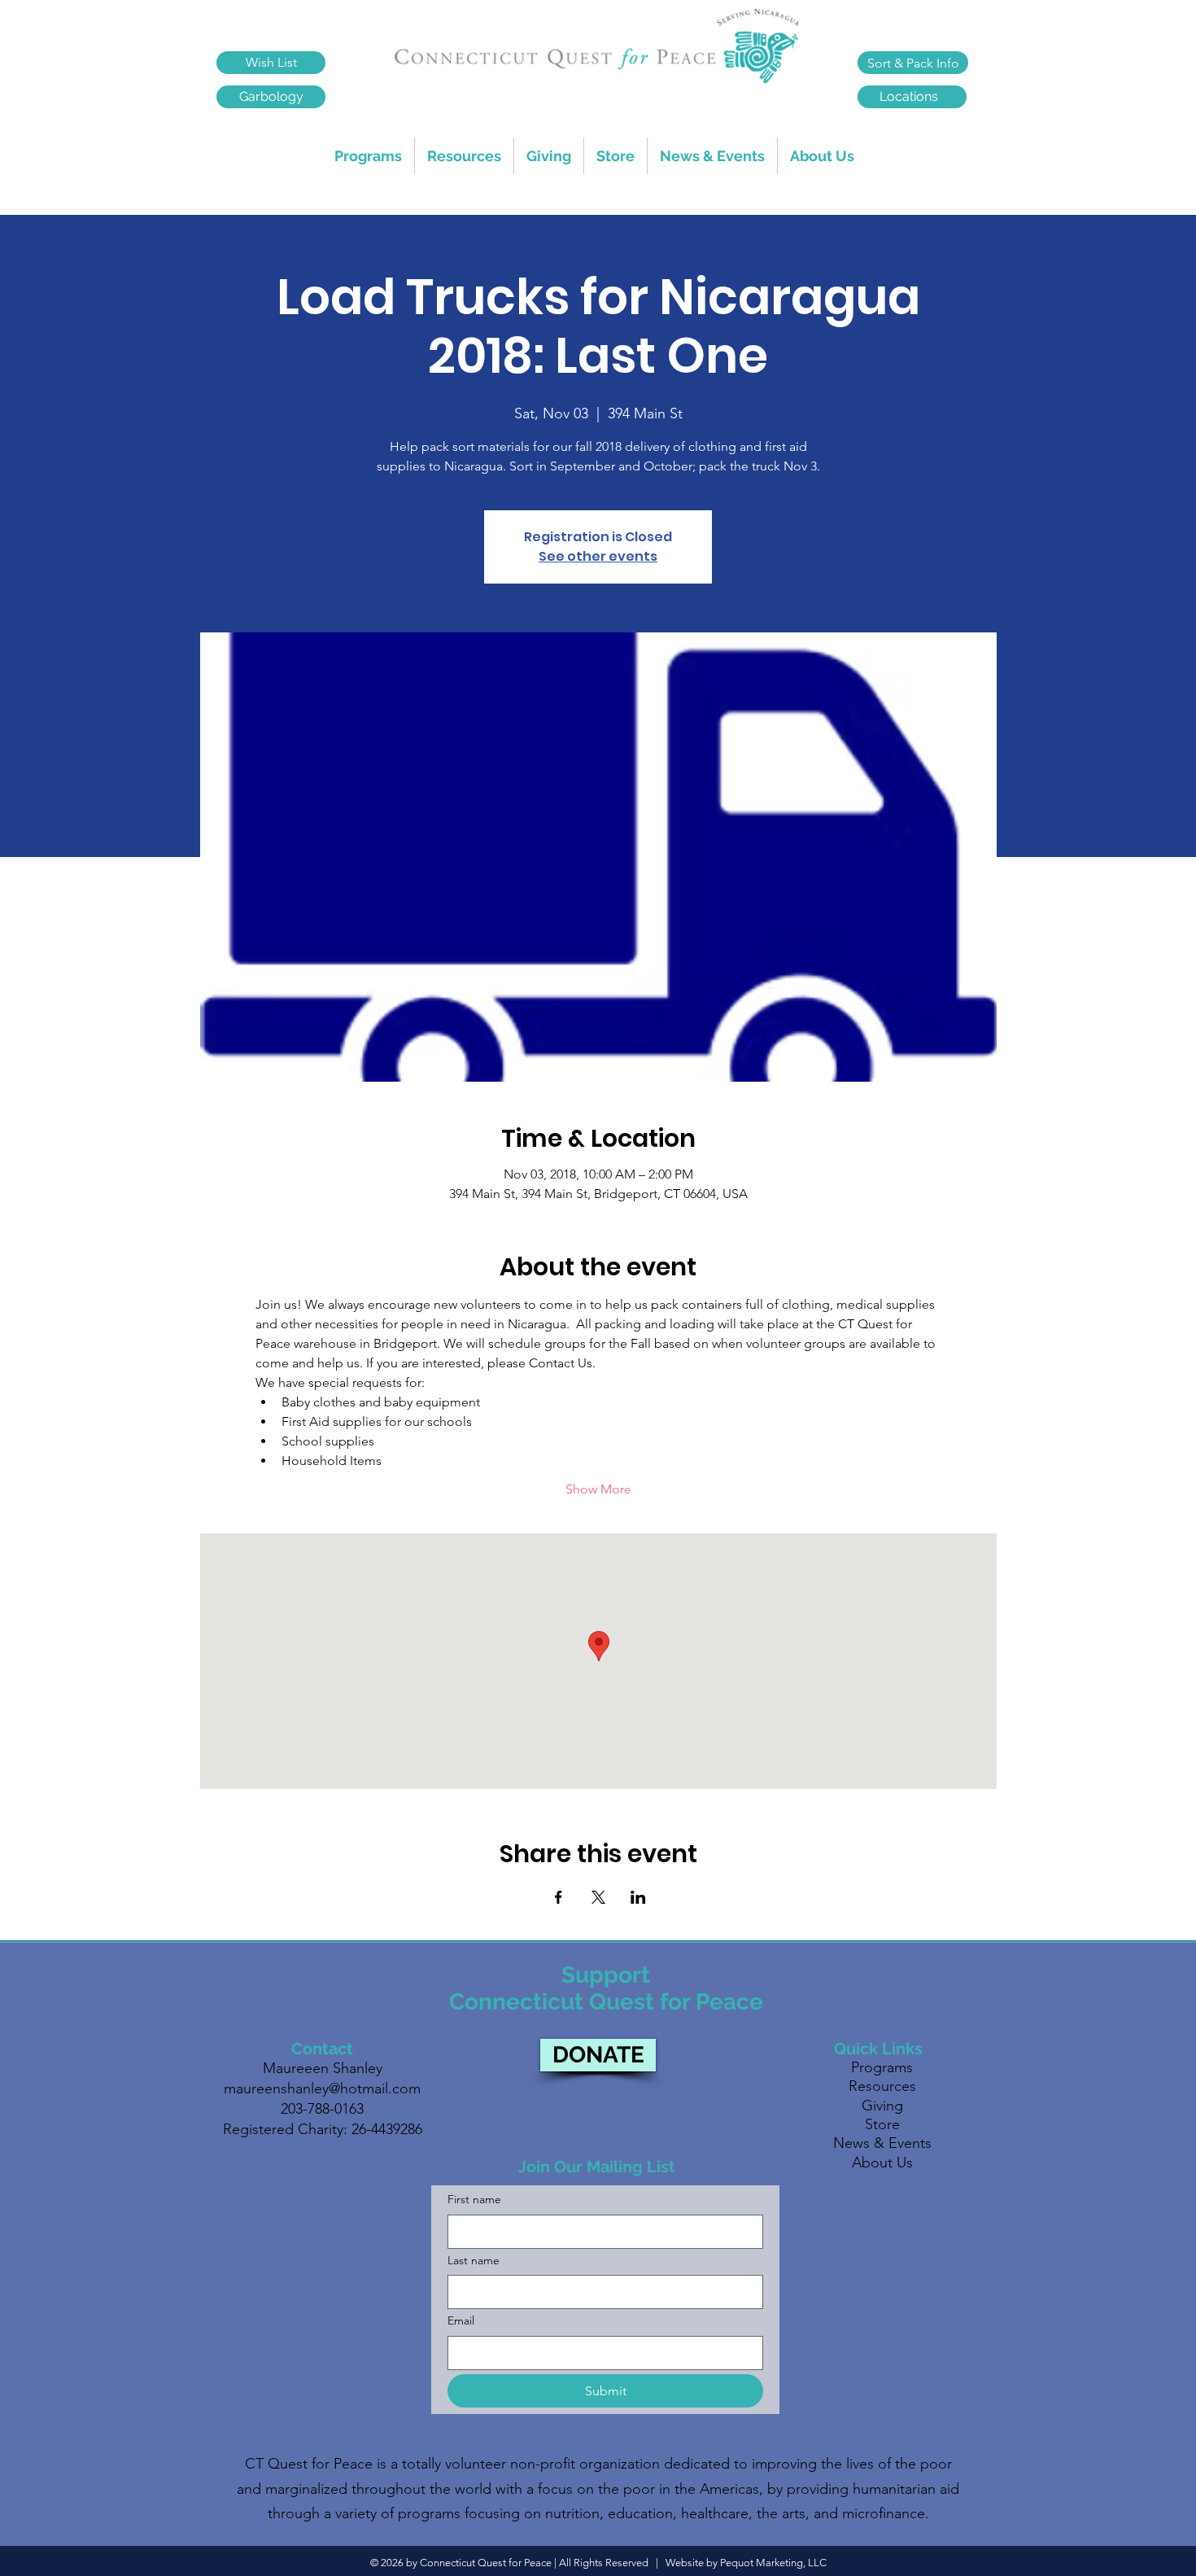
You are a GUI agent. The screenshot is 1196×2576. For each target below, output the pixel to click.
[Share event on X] (598, 1897)
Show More (598, 1489)
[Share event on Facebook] (559, 1897)
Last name (474, 2260)
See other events (598, 556)
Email (461, 2320)
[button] (464, 156)
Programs (882, 2067)
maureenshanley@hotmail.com (322, 2088)
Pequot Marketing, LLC (773, 2563)
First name (474, 2199)
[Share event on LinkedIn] (638, 1897)
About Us (882, 2163)
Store (882, 2124)
